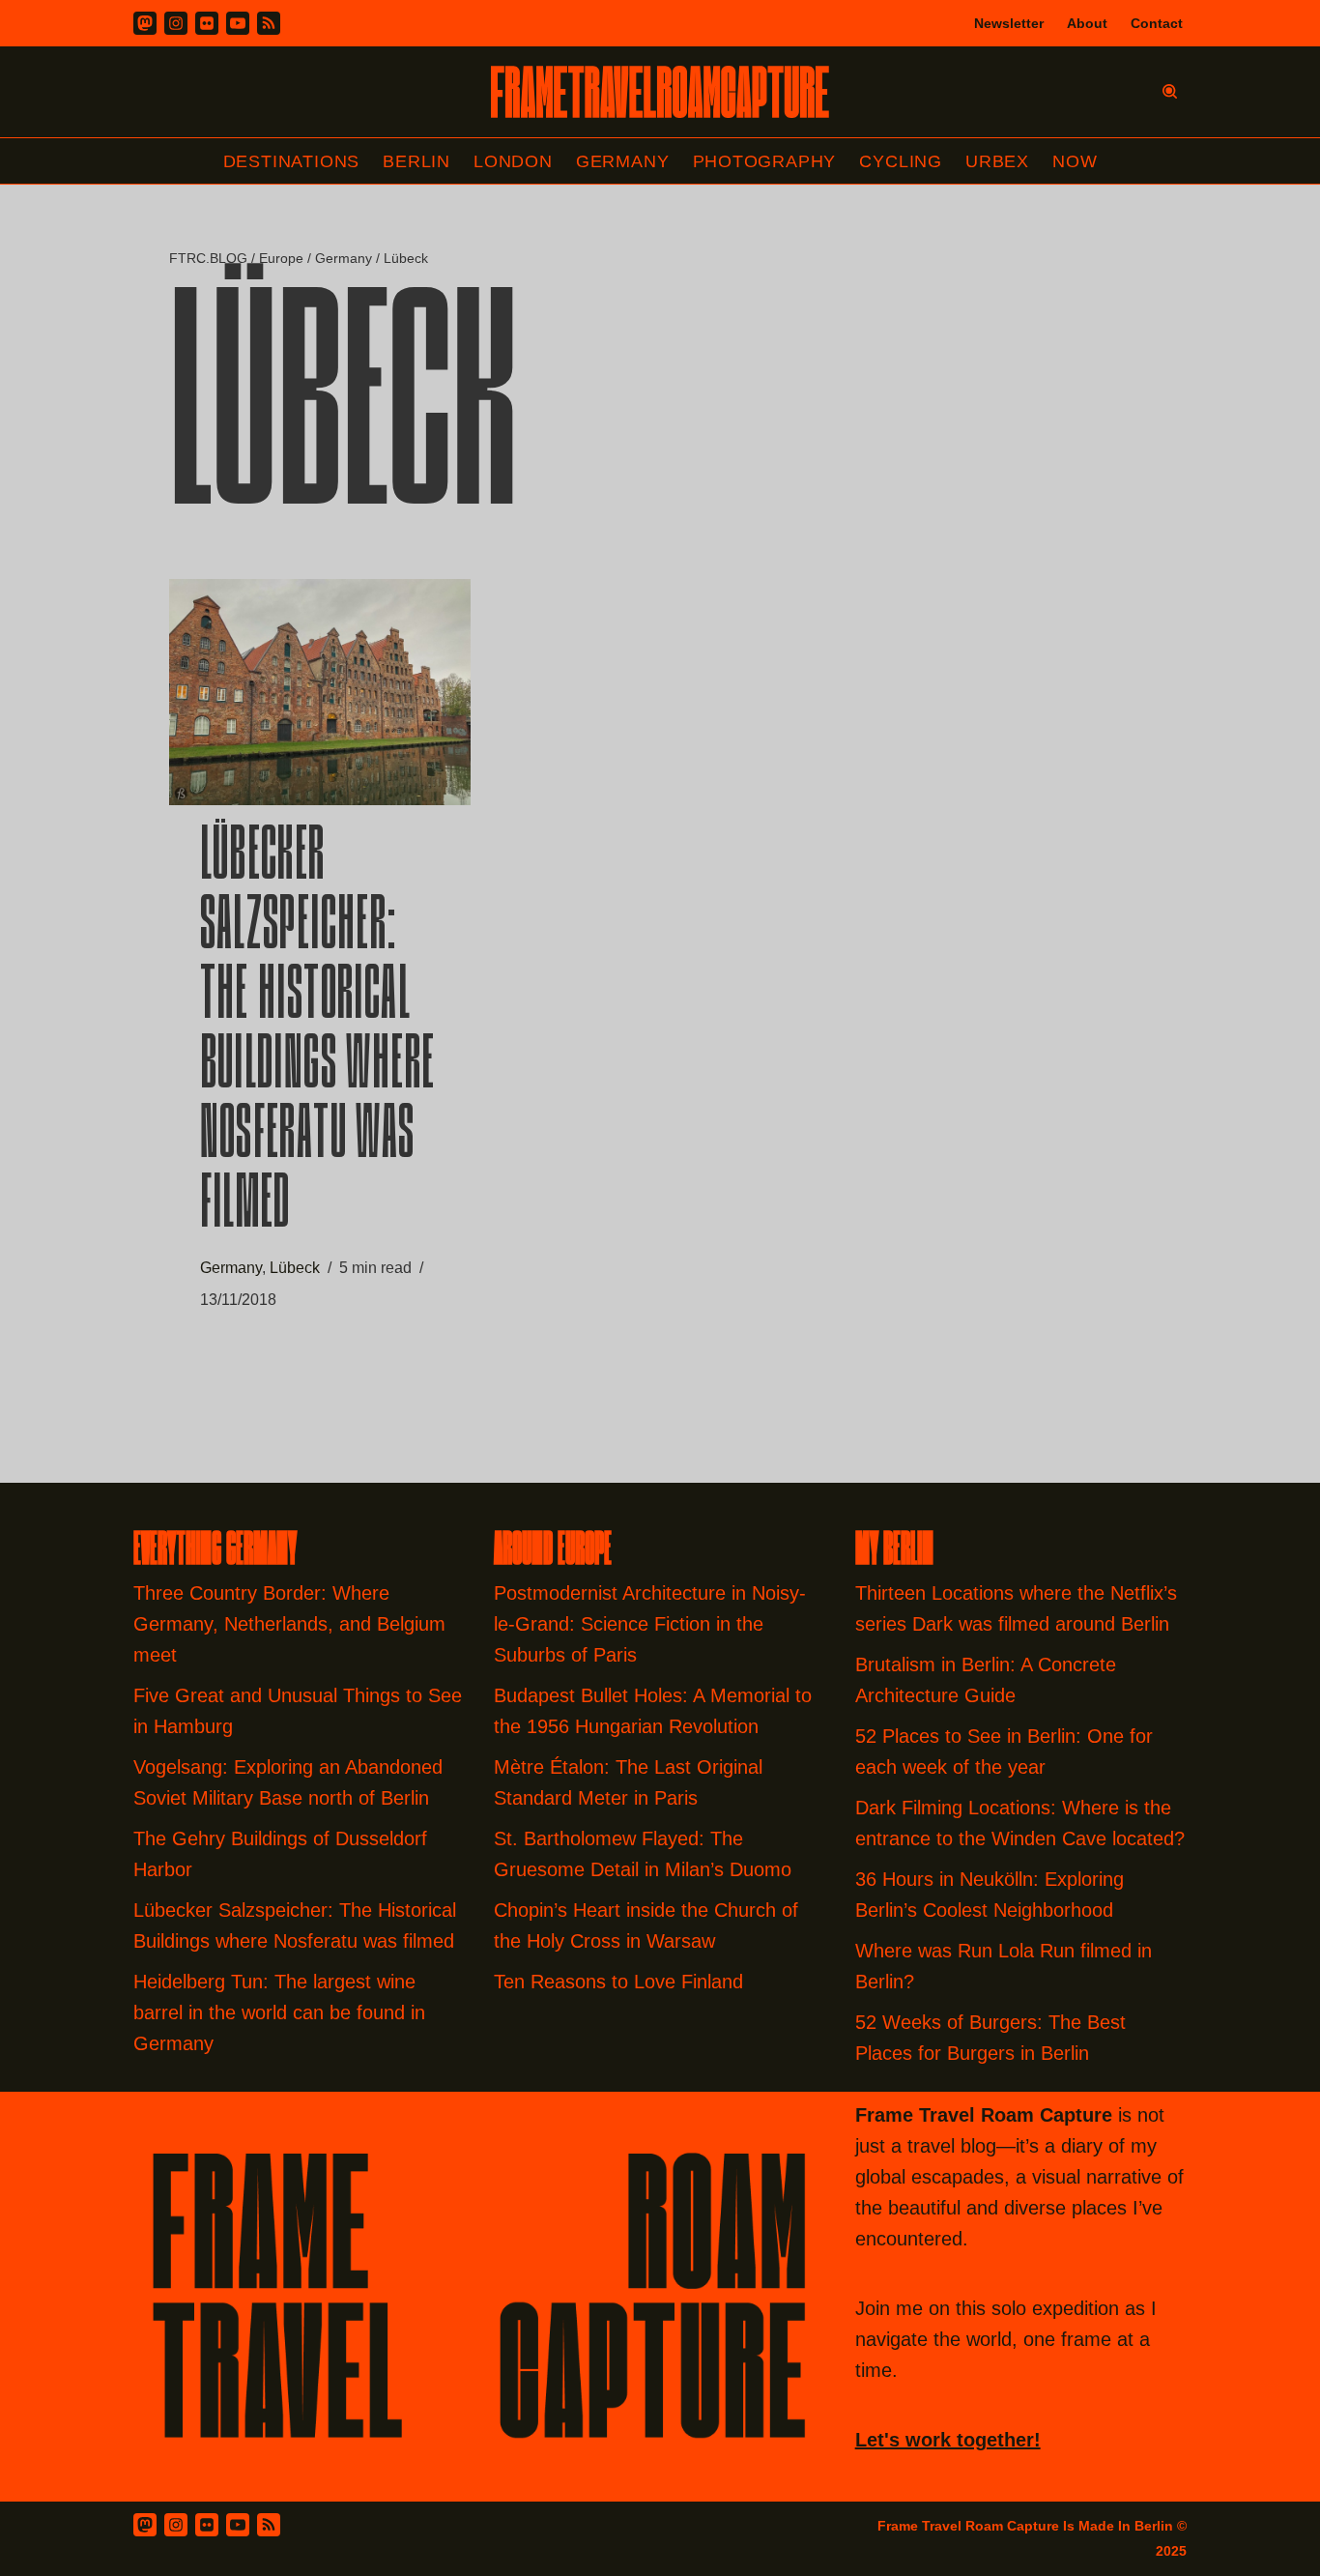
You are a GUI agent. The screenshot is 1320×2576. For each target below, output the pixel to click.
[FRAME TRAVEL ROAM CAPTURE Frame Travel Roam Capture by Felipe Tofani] (660, 92)
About (1087, 23)
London (513, 161)
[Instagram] (176, 23)
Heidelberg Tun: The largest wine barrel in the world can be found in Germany (279, 2012)
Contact (1157, 23)
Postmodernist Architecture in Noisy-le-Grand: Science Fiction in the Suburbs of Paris (650, 1624)
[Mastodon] (145, 23)
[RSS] (269, 23)
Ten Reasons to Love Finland (618, 1982)
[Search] (1170, 91)
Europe (281, 258)
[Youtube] (238, 23)
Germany (623, 161)
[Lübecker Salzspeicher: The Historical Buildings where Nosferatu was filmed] (320, 692)
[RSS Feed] (269, 2525)
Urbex (997, 161)
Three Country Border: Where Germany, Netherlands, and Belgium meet (289, 1624)
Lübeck (295, 1268)
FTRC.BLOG (208, 258)
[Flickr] (207, 23)
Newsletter (1009, 23)
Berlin (416, 161)
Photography (765, 161)
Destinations (292, 161)
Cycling (901, 161)
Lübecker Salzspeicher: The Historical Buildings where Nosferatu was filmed (318, 1033)
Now (1075, 161)
